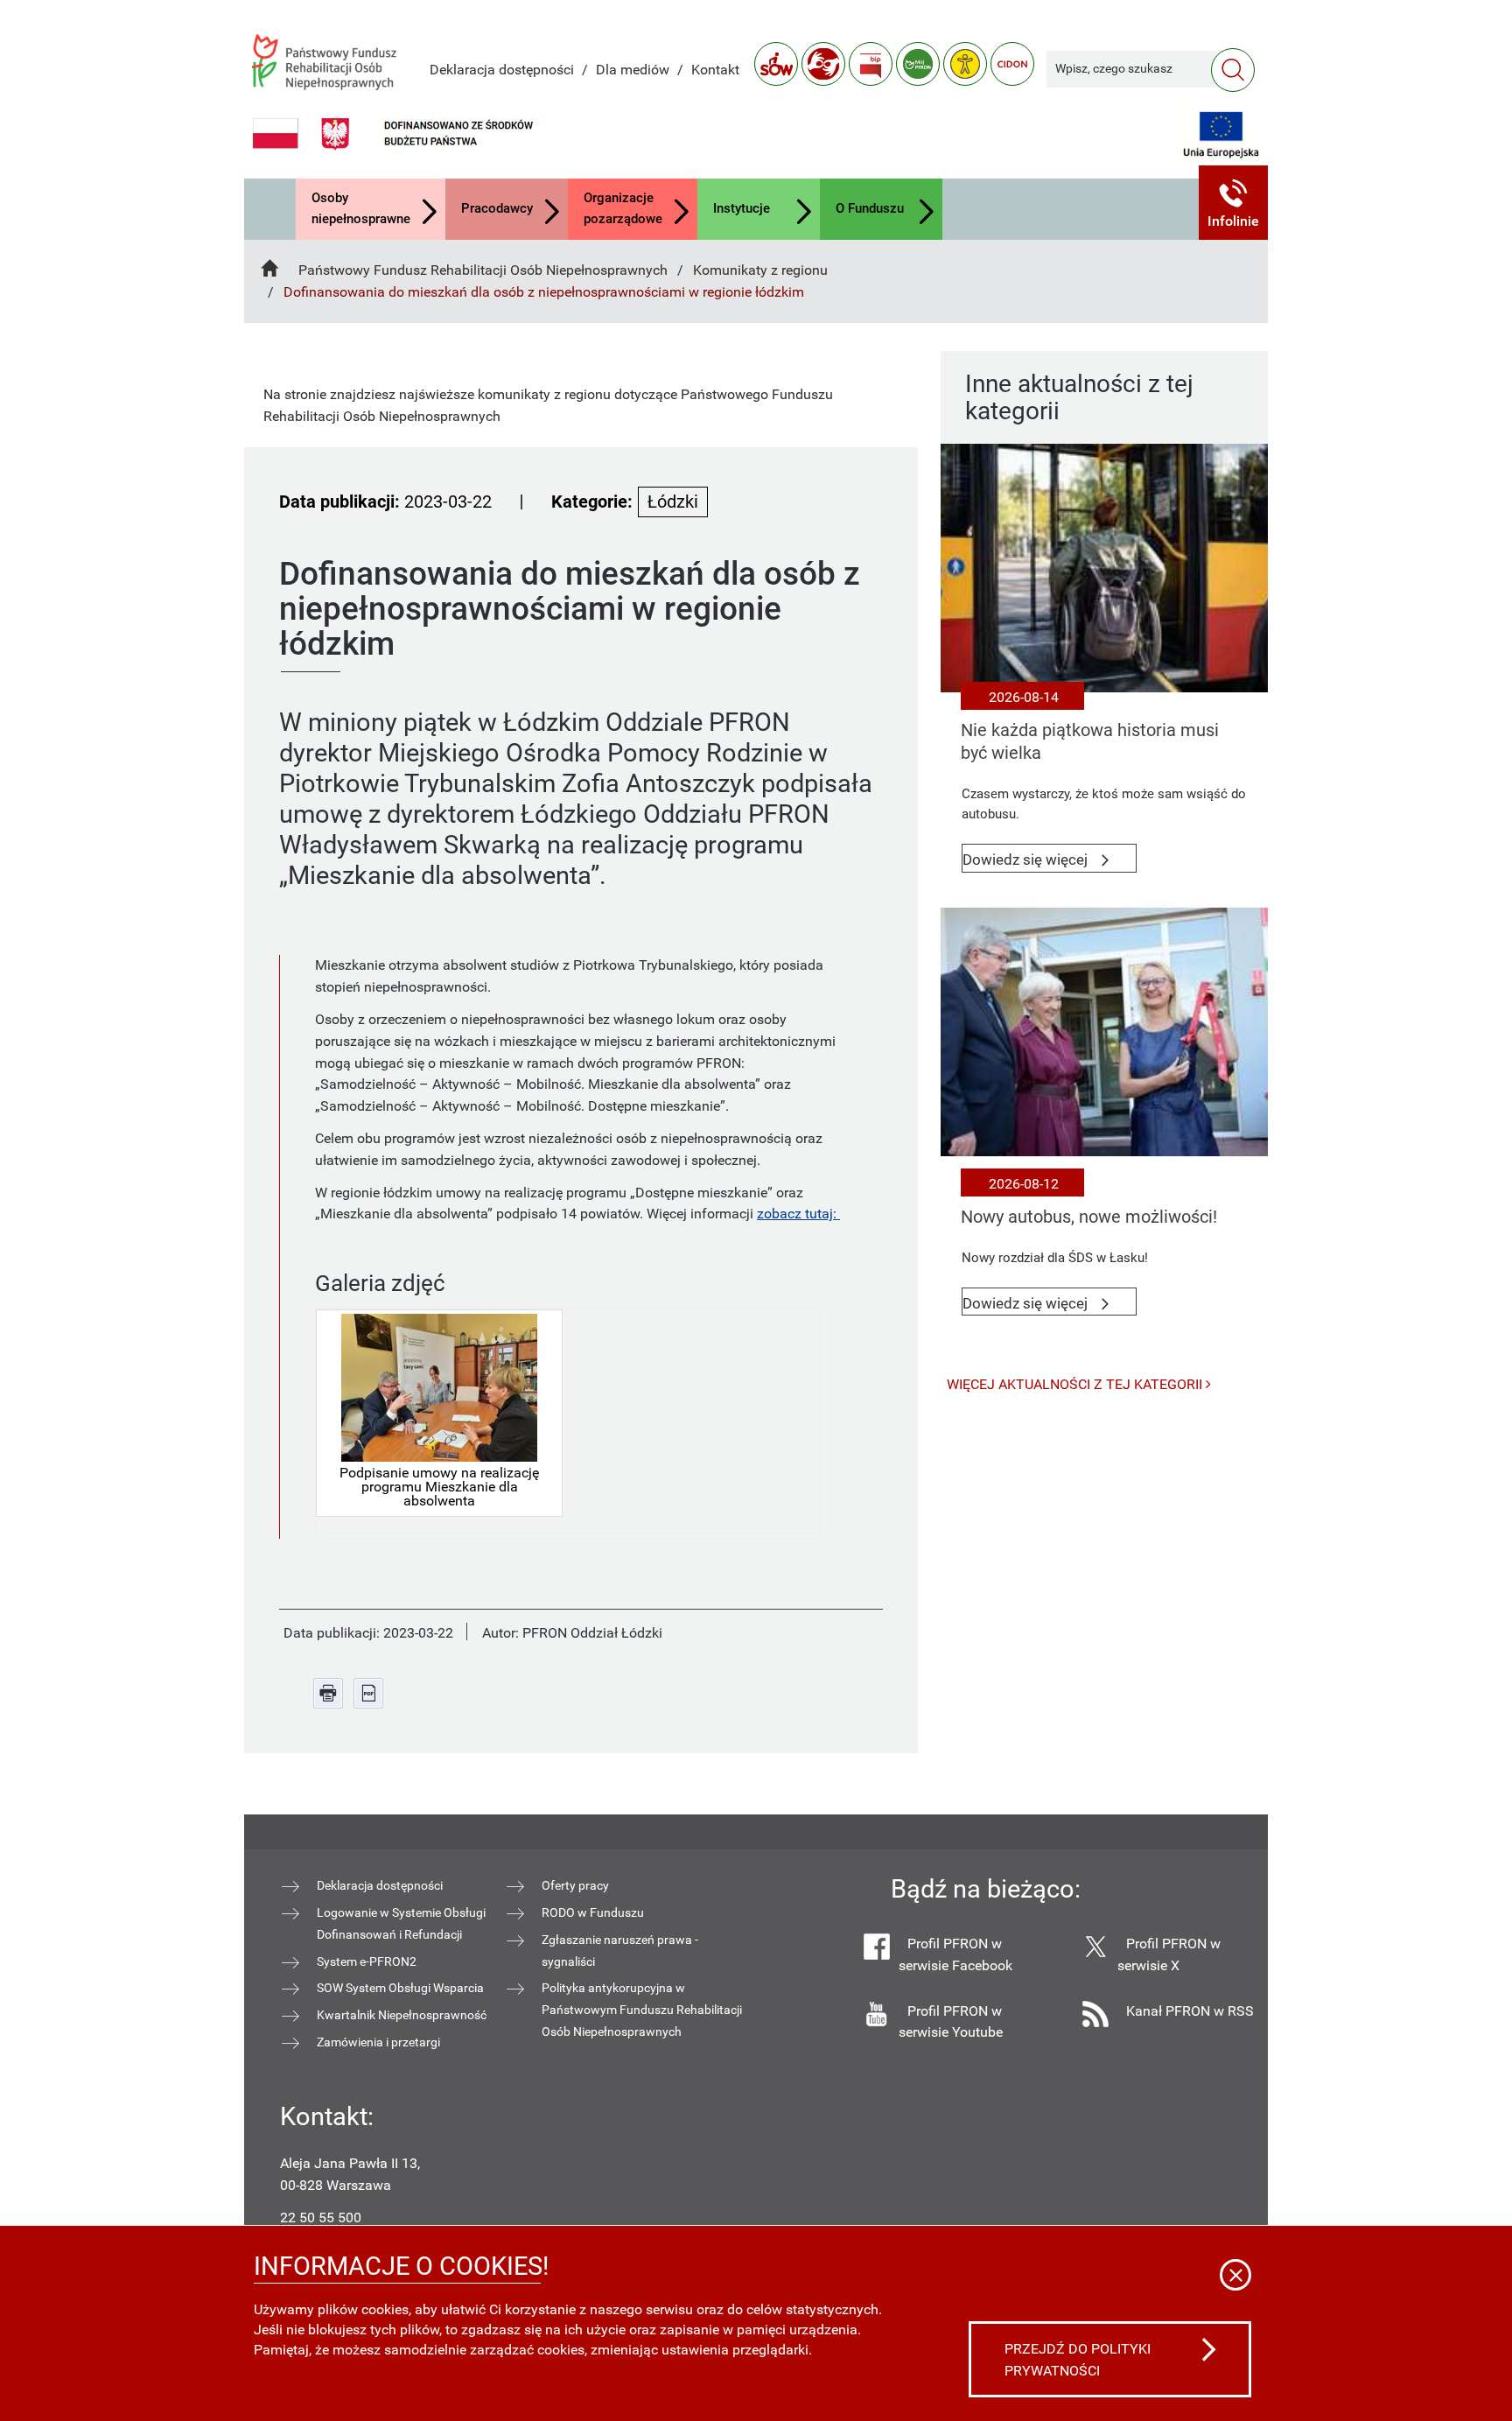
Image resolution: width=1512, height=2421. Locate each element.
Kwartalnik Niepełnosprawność (402, 2015)
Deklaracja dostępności (502, 70)
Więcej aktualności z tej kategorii (1076, 1384)
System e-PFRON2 (367, 1961)
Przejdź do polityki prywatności (1078, 2360)
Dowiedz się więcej (1050, 862)
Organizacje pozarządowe (623, 208)
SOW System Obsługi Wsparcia (400, 1988)
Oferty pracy (575, 1885)
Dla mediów (633, 70)
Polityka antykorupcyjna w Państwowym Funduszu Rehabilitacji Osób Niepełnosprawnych (642, 2010)
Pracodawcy (497, 208)
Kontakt (715, 70)
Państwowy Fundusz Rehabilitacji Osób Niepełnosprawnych (483, 270)
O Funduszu (870, 208)
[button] (1234, 203)
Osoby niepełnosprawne (361, 208)
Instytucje (742, 208)
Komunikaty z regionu (760, 270)
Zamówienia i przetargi (378, 2042)
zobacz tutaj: (798, 1214)
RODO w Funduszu (593, 1912)
